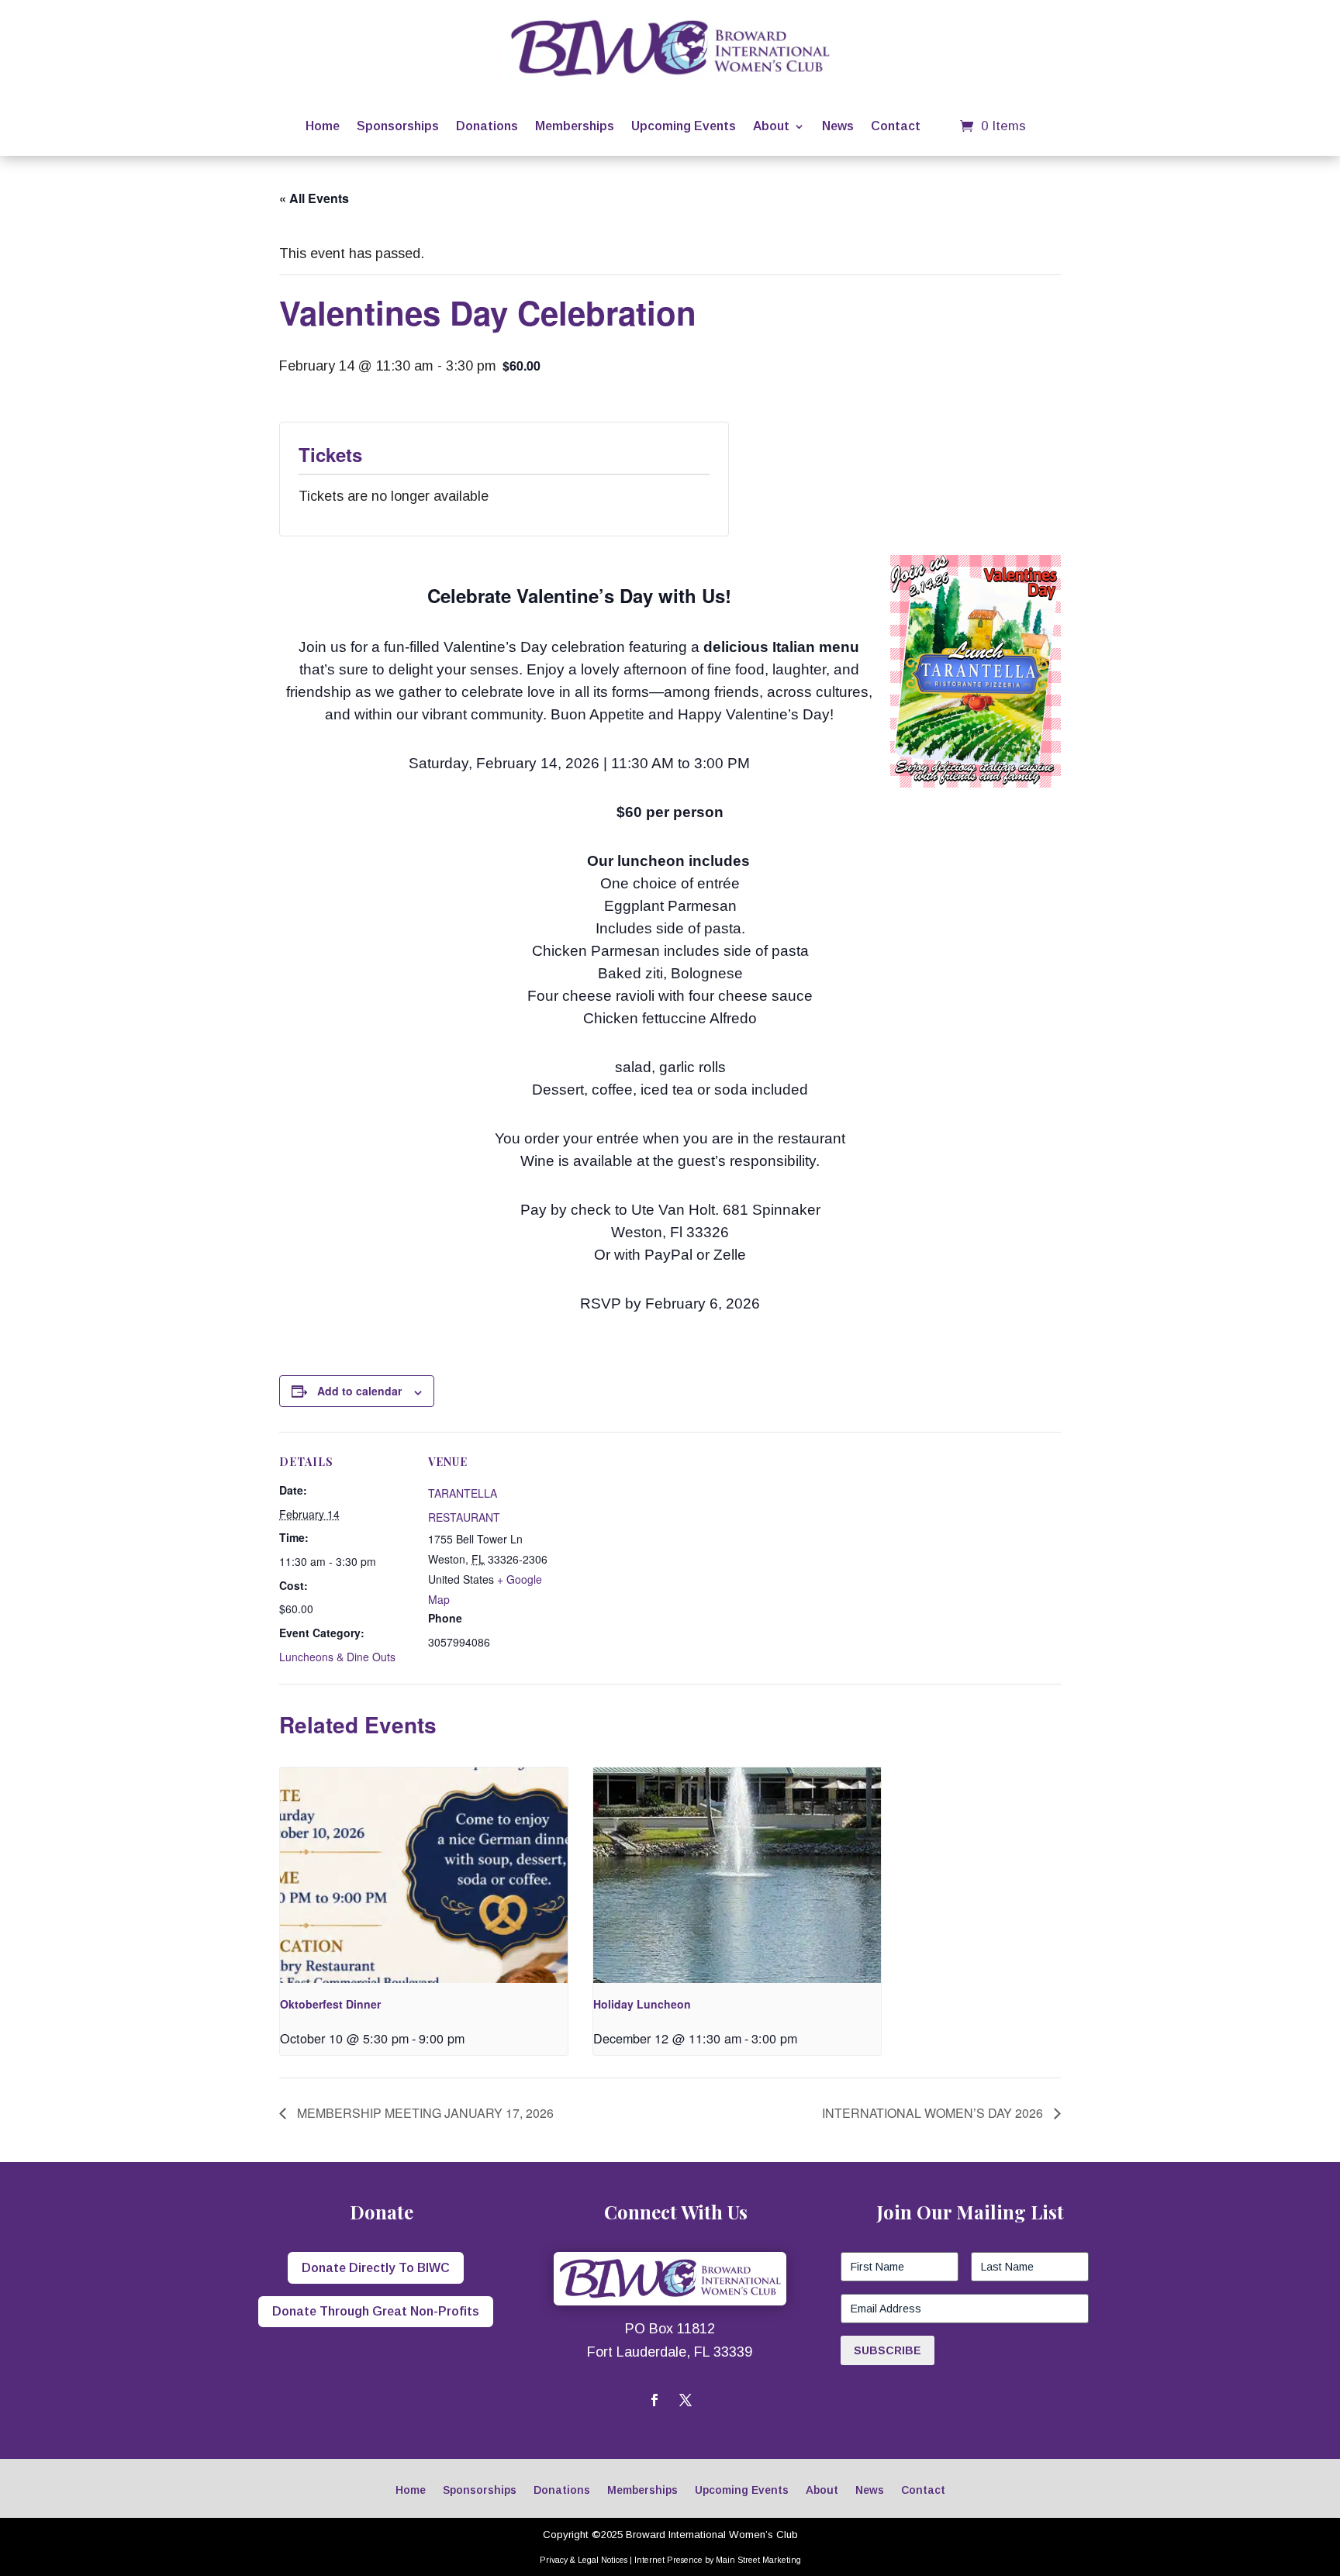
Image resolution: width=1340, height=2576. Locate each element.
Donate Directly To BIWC (376, 2268)
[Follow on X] (686, 2400)
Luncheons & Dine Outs (337, 1657)
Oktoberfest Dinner (330, 2004)
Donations (487, 126)
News (838, 126)
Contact (896, 126)
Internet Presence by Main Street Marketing (718, 2560)
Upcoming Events (684, 126)
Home (323, 126)
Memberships (575, 126)
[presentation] (424, 1875)
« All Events (314, 198)
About (771, 126)
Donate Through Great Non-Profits (376, 2311)
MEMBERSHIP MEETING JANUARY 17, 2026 (424, 2113)
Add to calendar (359, 1391)
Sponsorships (398, 126)
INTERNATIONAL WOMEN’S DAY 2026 (934, 2113)
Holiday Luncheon (642, 2004)
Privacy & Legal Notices (584, 2560)
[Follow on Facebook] (654, 2400)
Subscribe (888, 2350)
